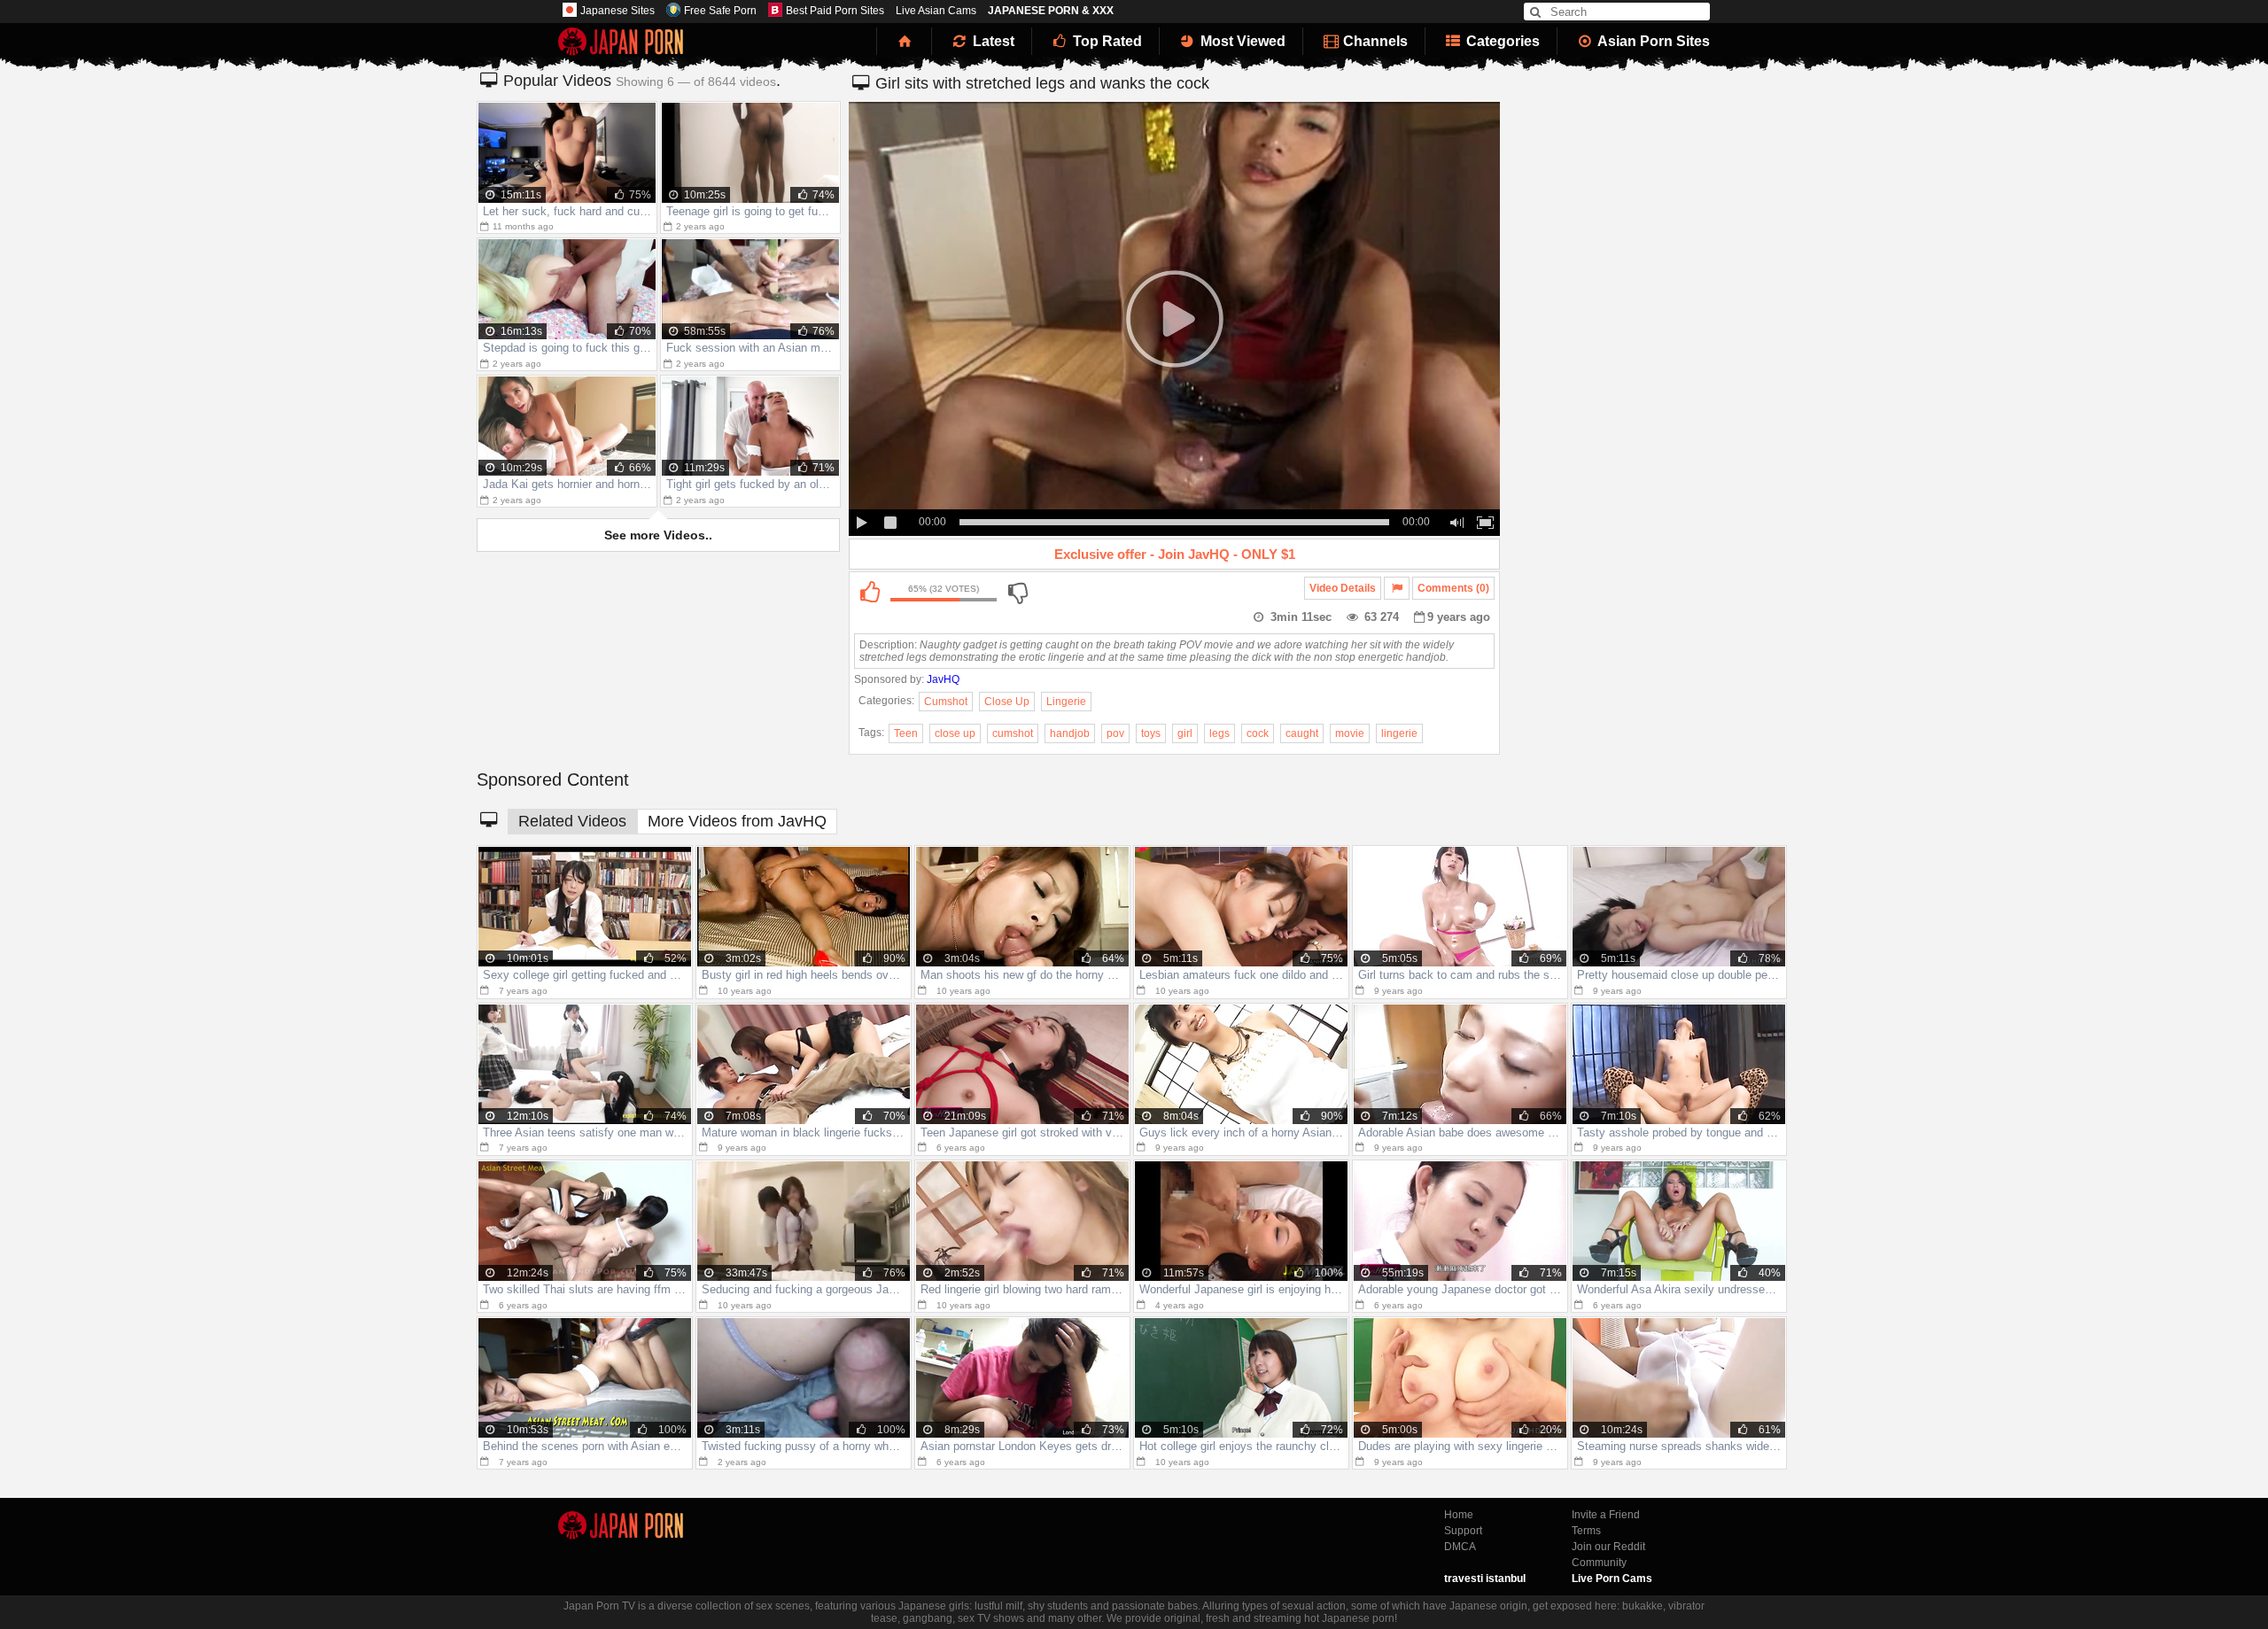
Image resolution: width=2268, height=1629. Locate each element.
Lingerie (1066, 702)
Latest (992, 41)
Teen (906, 733)
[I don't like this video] (1017, 593)
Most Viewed (1241, 41)
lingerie (1399, 733)
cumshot (1013, 733)
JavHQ (943, 679)
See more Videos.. (658, 535)
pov (1115, 733)
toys (1151, 733)
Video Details (1343, 588)
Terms (1586, 1531)
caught (1302, 733)
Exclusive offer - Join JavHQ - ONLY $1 (1175, 554)
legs (1219, 733)
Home (1459, 1515)
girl (1185, 733)
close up (955, 733)
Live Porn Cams (1612, 1579)
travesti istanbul (1485, 1579)
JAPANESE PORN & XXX (1051, 11)
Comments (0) (1453, 588)
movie (1350, 733)
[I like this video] (869, 593)
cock (1258, 733)
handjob (1070, 733)
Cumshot (946, 702)
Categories (1501, 41)
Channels (1374, 41)
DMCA (1460, 1547)
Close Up (1007, 702)
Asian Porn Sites (1652, 41)
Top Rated (1106, 41)
